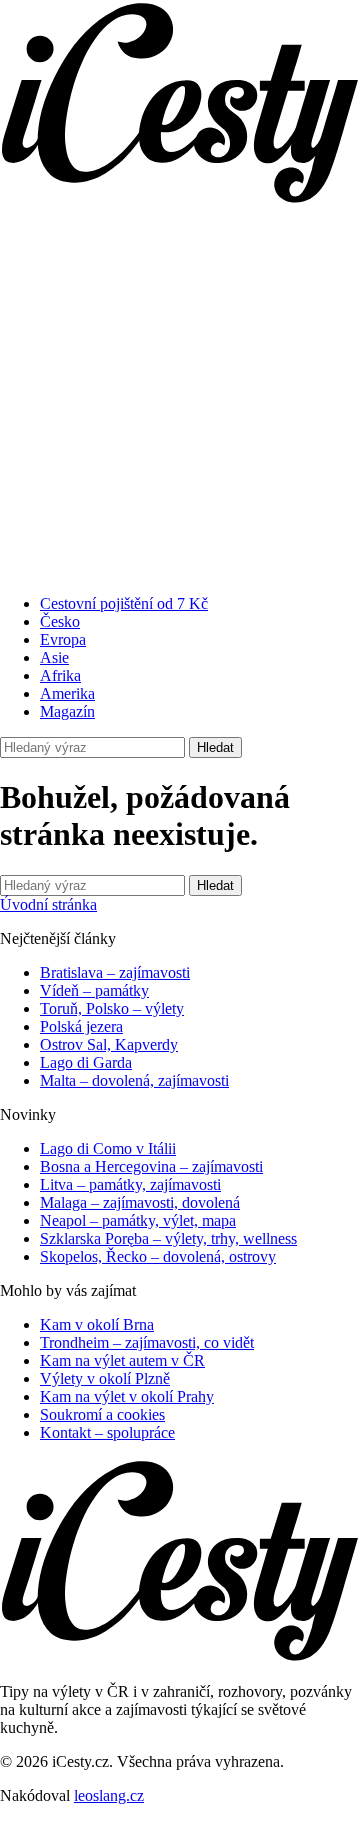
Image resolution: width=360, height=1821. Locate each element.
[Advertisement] (180, 399)
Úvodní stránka (48, 904)
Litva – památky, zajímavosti (130, 1184)
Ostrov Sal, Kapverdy (109, 1044)
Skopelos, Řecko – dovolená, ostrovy (158, 1256)
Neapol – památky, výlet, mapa (138, 1220)
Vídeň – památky (94, 990)
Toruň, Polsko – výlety (112, 1008)
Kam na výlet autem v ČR (122, 1360)
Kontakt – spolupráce (107, 1432)
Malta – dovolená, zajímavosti (134, 1080)
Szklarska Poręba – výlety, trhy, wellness (168, 1238)
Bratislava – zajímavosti (115, 972)
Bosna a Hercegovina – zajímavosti (151, 1166)
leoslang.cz (109, 1795)
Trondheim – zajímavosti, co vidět (147, 1342)
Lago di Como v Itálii (108, 1148)
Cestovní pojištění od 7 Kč (124, 603)
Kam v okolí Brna (97, 1324)
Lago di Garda (86, 1062)
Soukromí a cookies (102, 1414)
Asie (54, 657)
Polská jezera (81, 1026)
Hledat (215, 747)
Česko (60, 621)
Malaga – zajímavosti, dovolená (140, 1202)
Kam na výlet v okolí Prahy (127, 1396)
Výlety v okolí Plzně (105, 1378)
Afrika (60, 675)
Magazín (67, 711)
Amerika (67, 693)
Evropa (63, 639)
